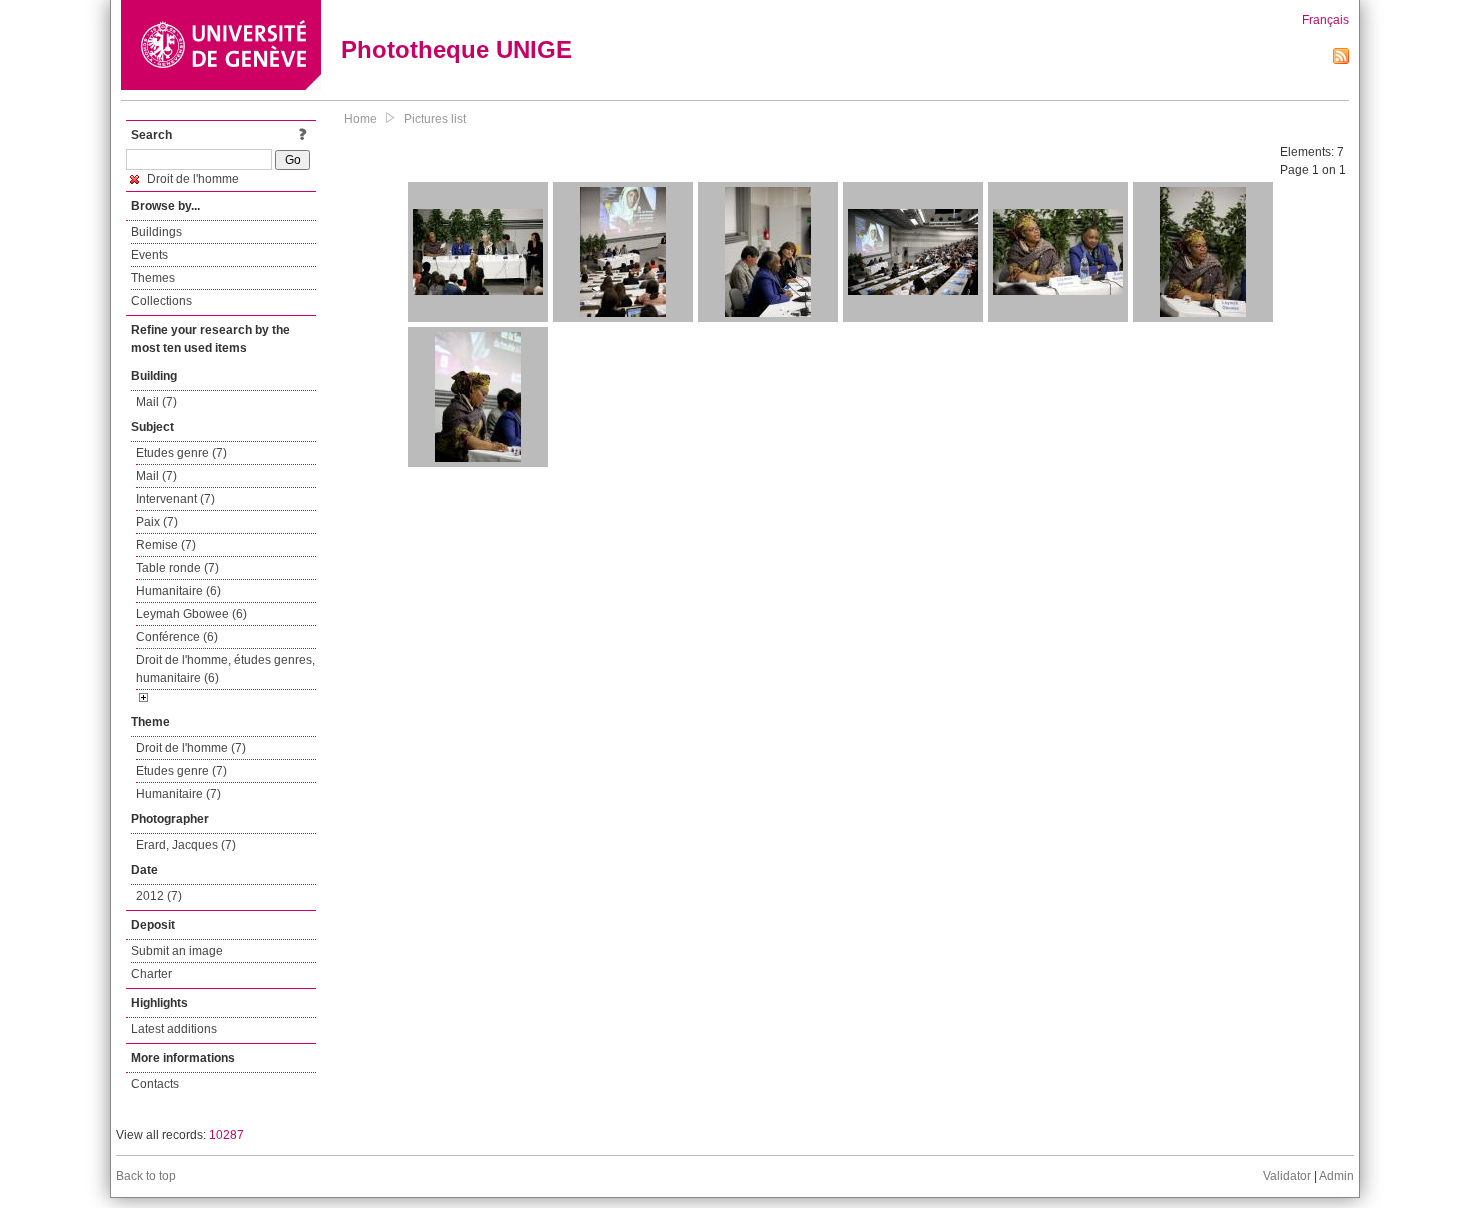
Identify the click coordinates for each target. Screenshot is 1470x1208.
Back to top (146, 1176)
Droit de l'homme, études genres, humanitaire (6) (225, 669)
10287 (226, 1135)
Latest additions (174, 1029)
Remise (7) (166, 545)
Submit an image (177, 951)
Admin (1336, 1176)
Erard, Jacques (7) (186, 845)
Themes (153, 278)
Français (1325, 20)
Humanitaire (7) (178, 794)
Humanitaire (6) (178, 591)
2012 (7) (159, 896)
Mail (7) (156, 402)
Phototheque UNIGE (456, 49)
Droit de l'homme (191, 179)
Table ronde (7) (177, 568)
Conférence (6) (177, 637)
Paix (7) (157, 522)
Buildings (156, 232)
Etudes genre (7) (181, 453)
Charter (151, 974)
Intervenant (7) (175, 499)
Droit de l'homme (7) (191, 748)
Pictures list (435, 119)
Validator (1287, 1176)
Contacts (155, 1084)
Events (149, 255)
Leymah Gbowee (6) (191, 614)
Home (360, 119)
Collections (161, 301)
